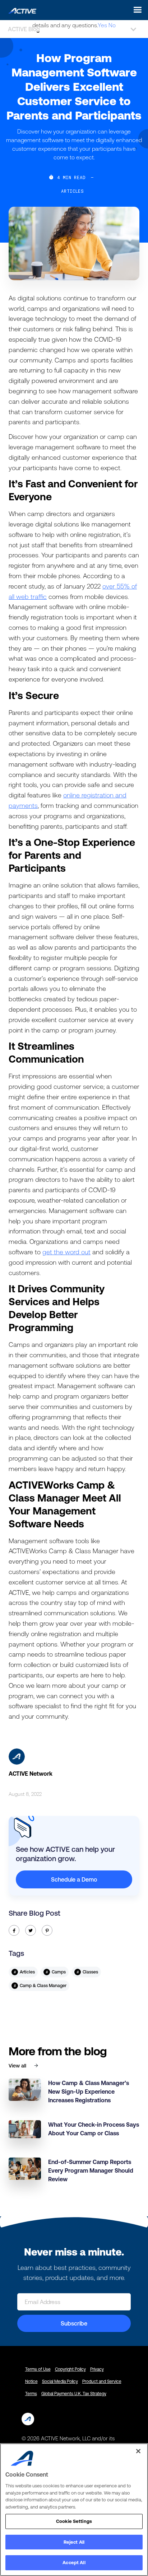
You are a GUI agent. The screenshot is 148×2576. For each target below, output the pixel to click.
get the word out (66, 1252)
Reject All (74, 2542)
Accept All (74, 2563)
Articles (73, 191)
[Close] (138, 2451)
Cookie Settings (74, 2521)
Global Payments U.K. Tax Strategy (74, 2394)
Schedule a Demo (74, 1879)
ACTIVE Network (31, 1774)
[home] (20, 10)
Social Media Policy (60, 2381)
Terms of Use (38, 2369)
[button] (136, 10)
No (112, 25)
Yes (102, 25)
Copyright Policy (70, 2369)
